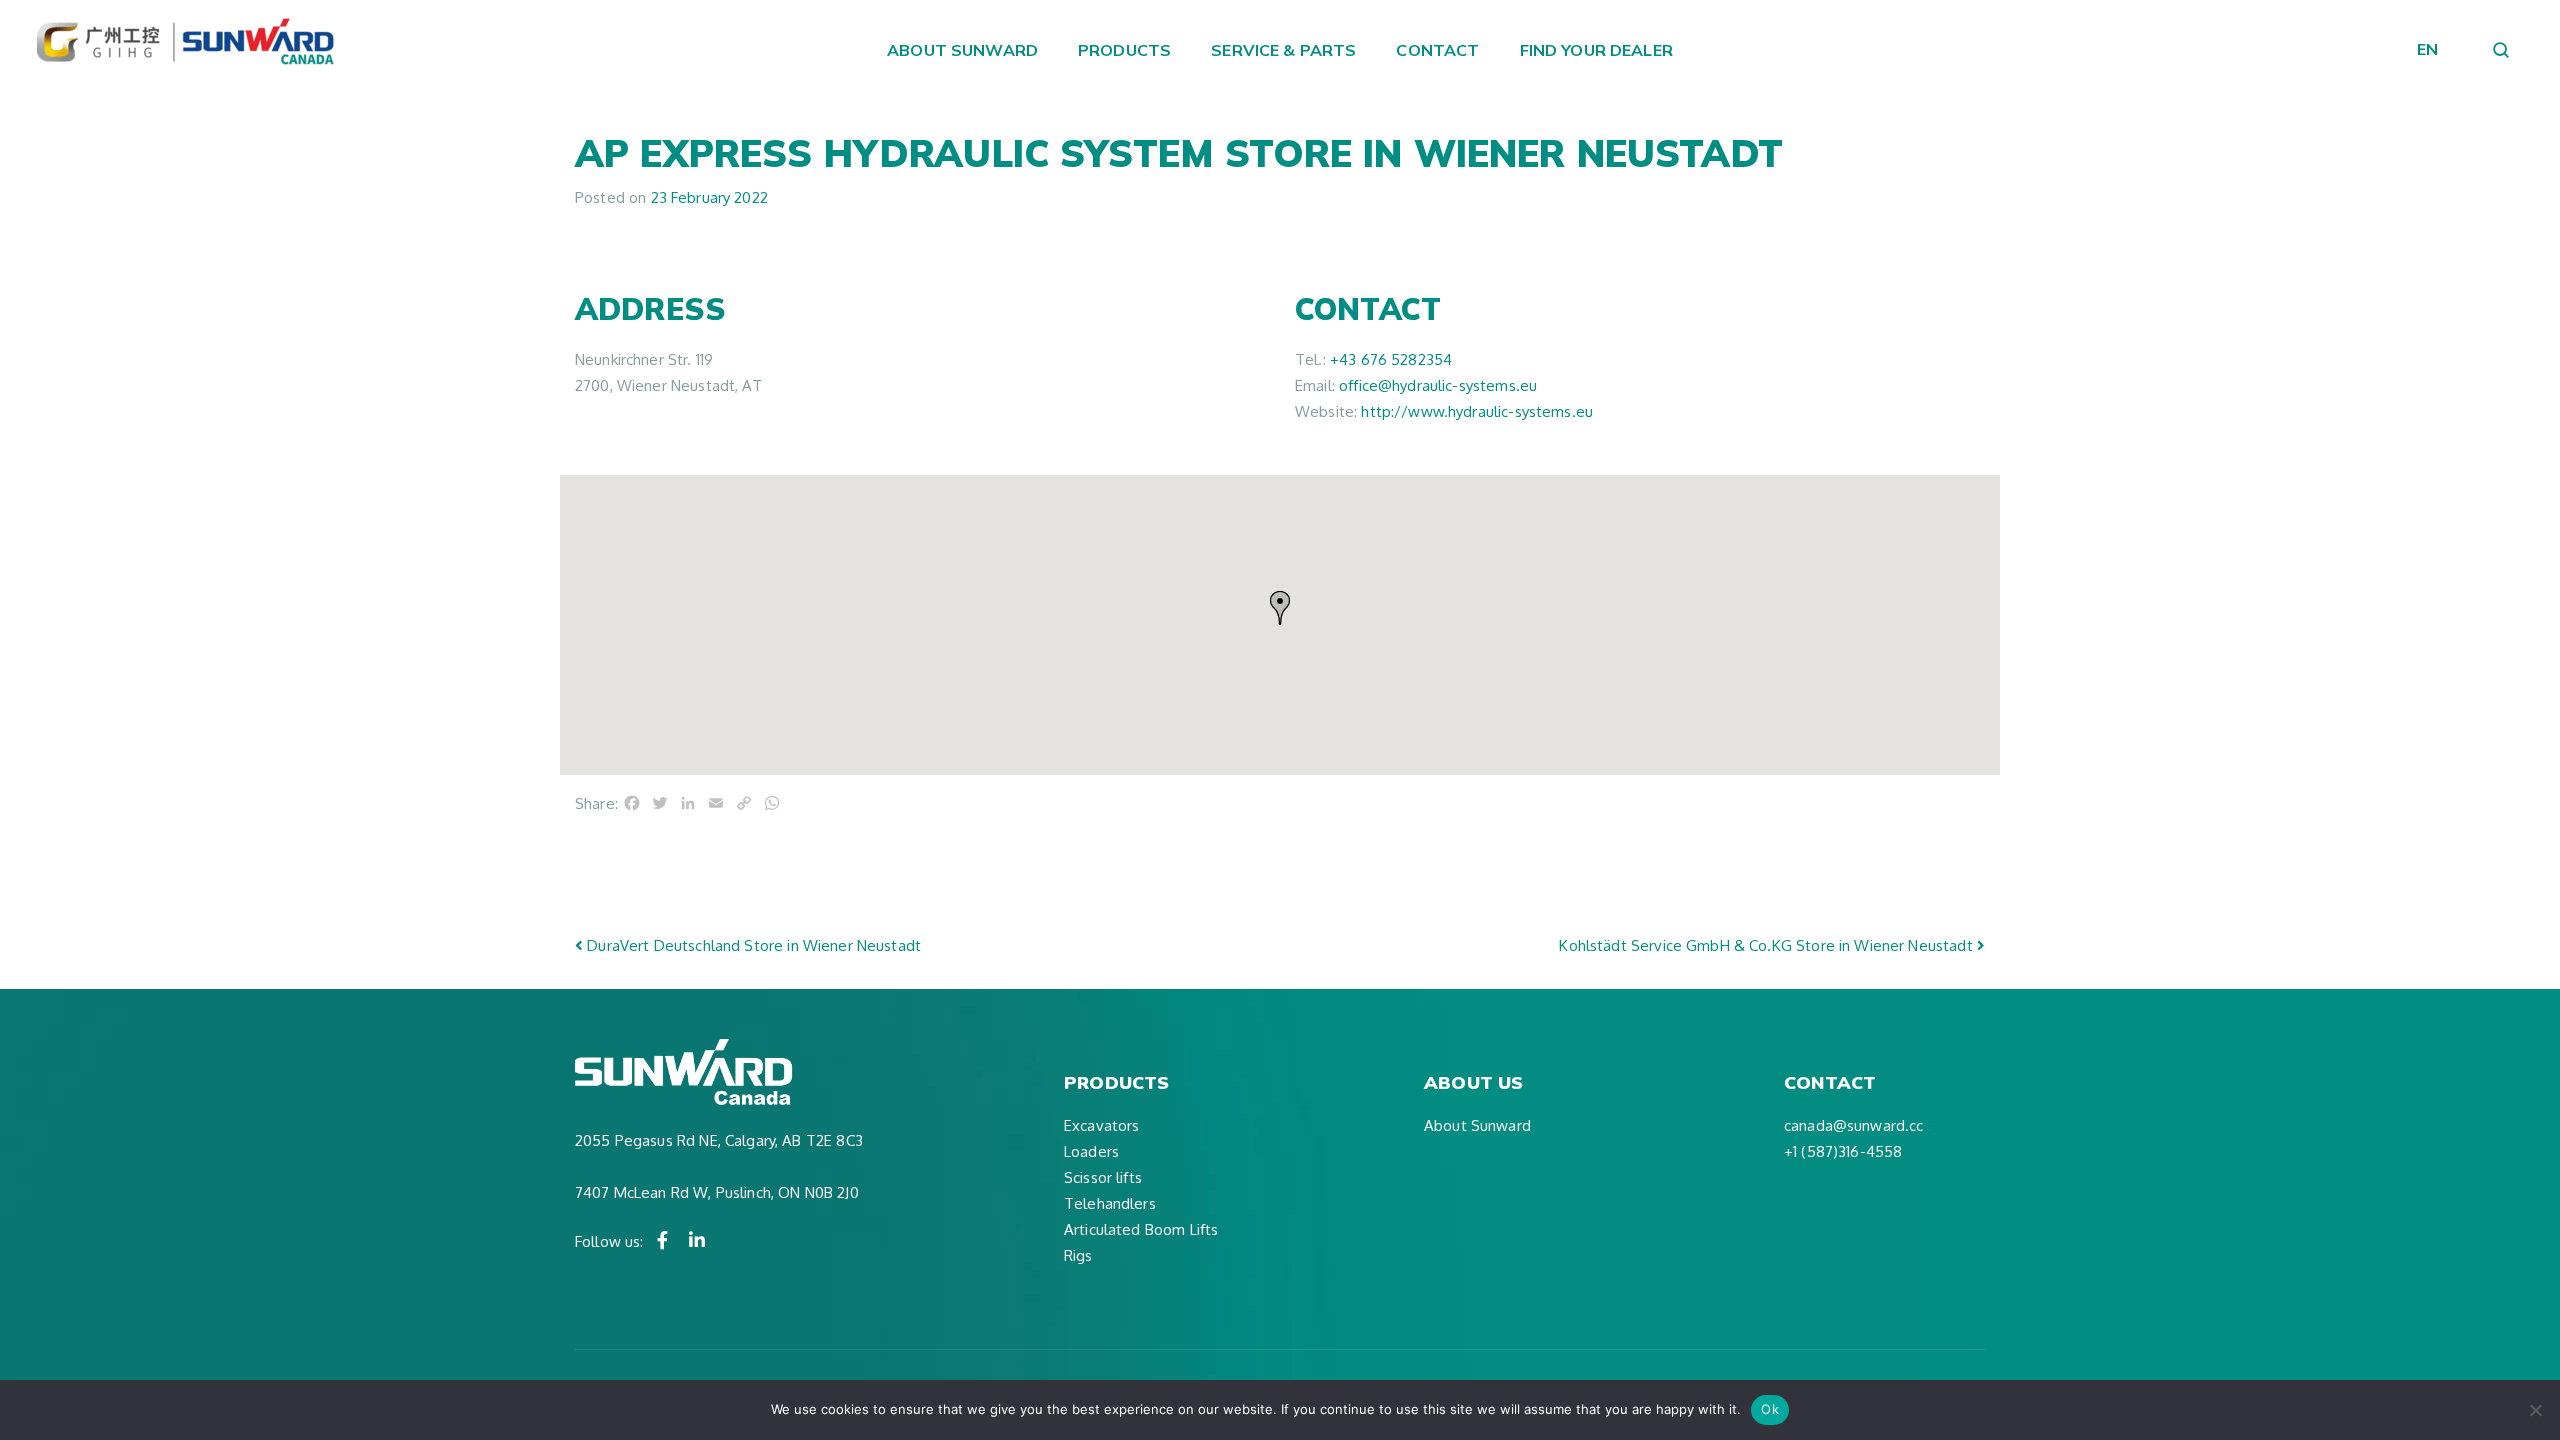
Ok (1770, 1409)
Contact (1437, 50)
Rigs (1078, 1255)
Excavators (1102, 1125)
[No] (2535, 1410)
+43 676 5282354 (1391, 359)
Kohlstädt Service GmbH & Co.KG (1765, 945)
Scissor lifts (1103, 1177)
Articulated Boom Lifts (1141, 1229)
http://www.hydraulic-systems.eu (1477, 411)
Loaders (1091, 1151)
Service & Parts (1283, 50)
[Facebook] (663, 1240)
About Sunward (962, 50)
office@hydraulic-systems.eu (1438, 385)
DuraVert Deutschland (752, 945)
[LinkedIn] (697, 1240)
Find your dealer (1596, 50)
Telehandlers (1110, 1203)
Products (1124, 50)
